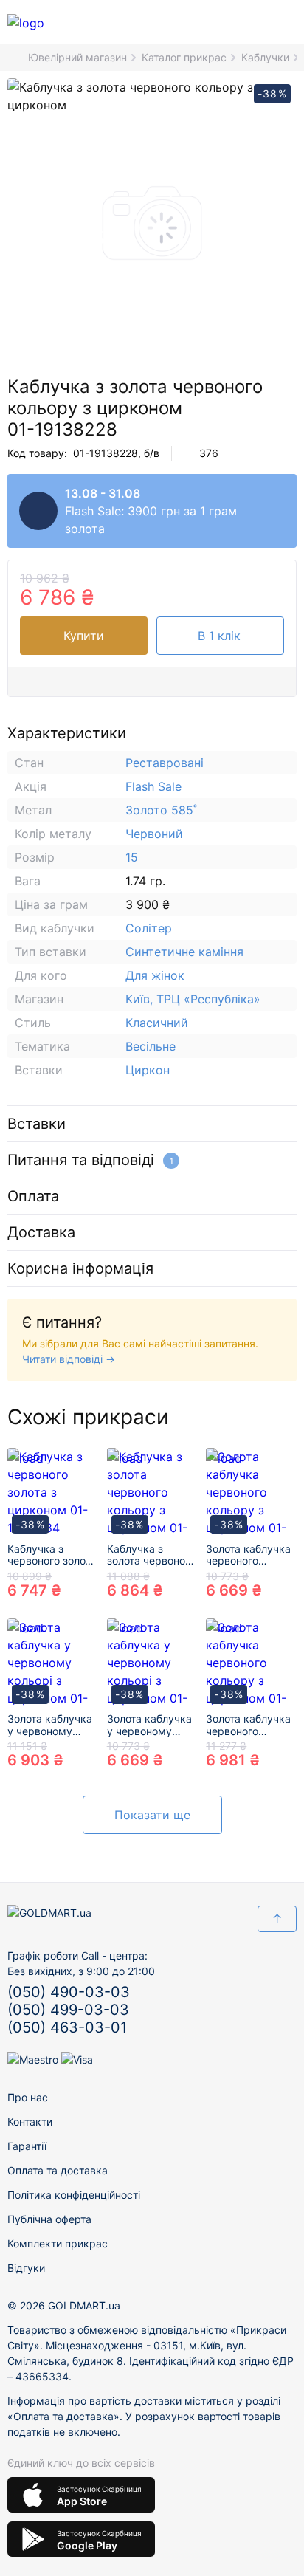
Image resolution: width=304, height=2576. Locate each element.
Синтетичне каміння (184, 952)
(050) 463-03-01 (67, 2027)
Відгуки (26, 2268)
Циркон (148, 1070)
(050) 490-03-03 (69, 1992)
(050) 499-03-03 (68, 2010)
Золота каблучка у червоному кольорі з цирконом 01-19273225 (149, 1725)
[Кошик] (255, 22)
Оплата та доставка (58, 2170)
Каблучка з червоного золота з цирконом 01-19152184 (52, 1556)
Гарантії (27, 2146)
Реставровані (165, 763)
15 (132, 857)
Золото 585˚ (161, 810)
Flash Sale (153, 786)
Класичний (157, 1023)
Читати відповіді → (69, 1359)
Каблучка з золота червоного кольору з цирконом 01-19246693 (151, 1556)
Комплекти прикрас (58, 2243)
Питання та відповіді (90, 1160)
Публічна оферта (49, 2219)
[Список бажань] (223, 22)
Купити (84, 636)
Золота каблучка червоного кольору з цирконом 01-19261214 (248, 1725)
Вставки (37, 1124)
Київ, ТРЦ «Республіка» (193, 999)
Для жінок (155, 975)
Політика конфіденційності (74, 2195)
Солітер (149, 928)
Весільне (151, 1046)
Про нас (28, 2097)
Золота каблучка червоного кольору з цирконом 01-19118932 (248, 1556)
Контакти (30, 2122)
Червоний (154, 834)
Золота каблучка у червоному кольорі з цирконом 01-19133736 (50, 1725)
